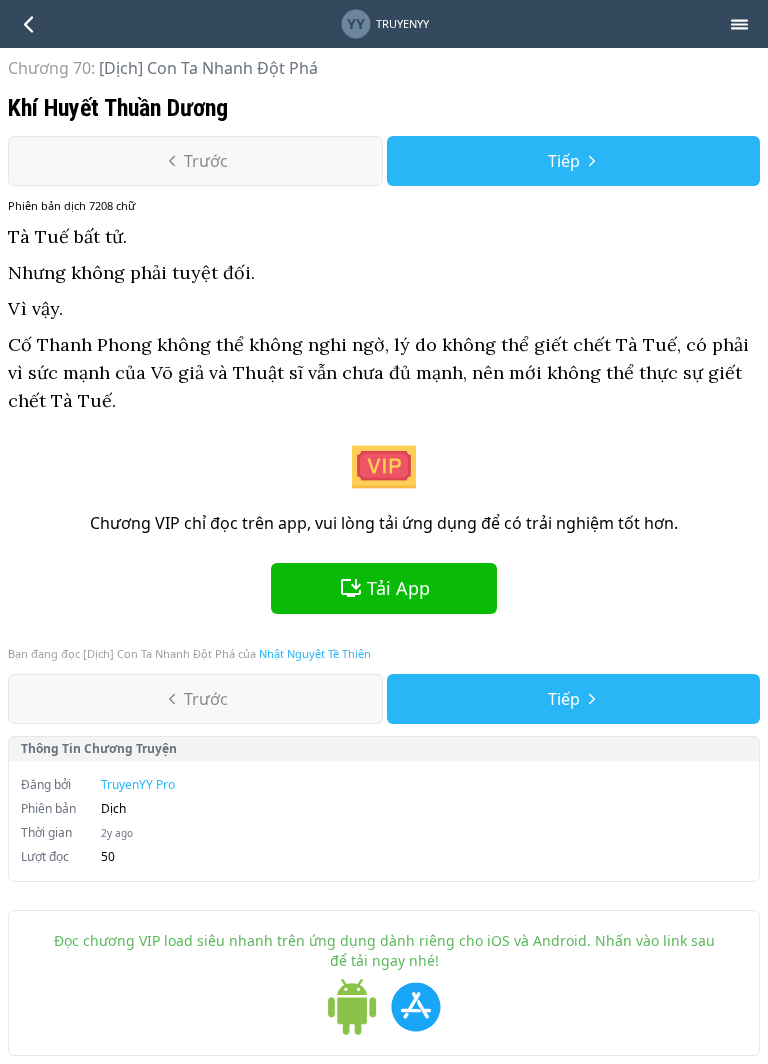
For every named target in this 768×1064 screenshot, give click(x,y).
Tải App (398, 588)
